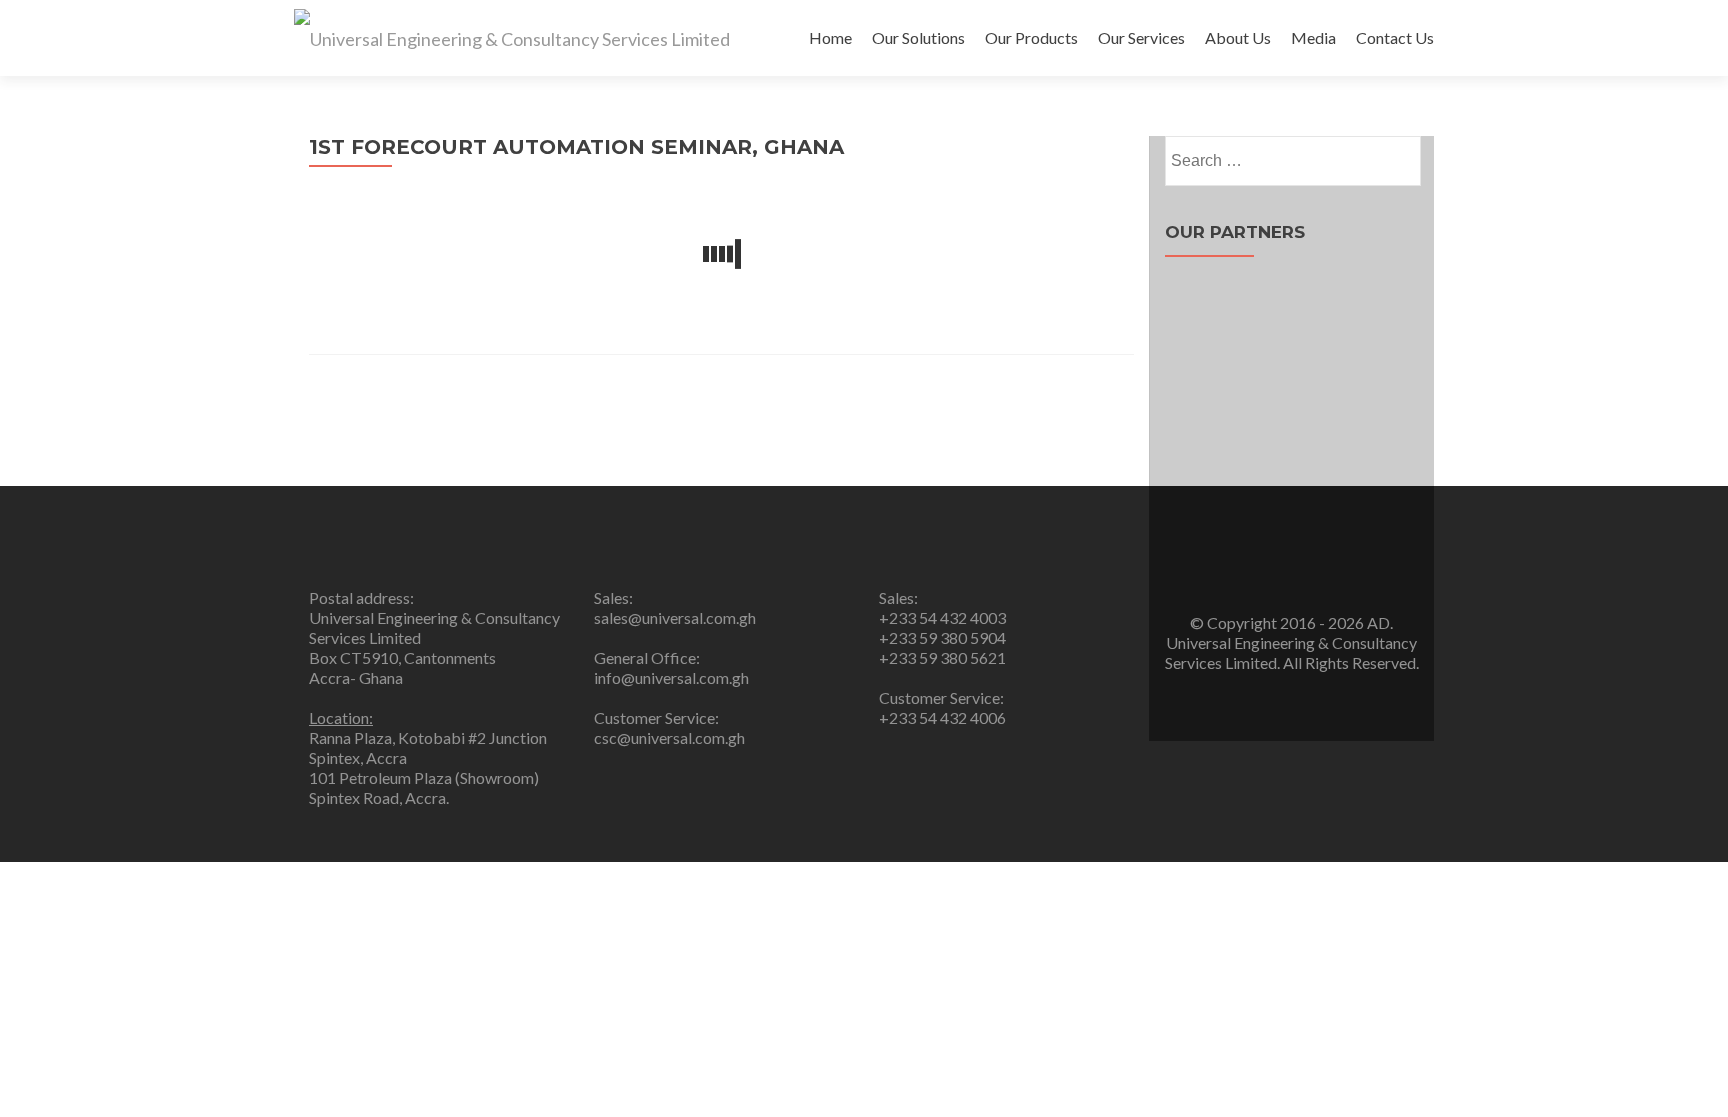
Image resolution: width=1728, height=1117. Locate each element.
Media (1313, 37)
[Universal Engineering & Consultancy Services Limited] (512, 38)
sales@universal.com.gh (675, 617)
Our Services (1141, 37)
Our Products (1031, 37)
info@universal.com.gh (671, 677)
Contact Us (1395, 37)
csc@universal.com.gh (669, 737)
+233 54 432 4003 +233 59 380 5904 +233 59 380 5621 (942, 637)
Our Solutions (918, 37)
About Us (1238, 37)
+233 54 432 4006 (942, 717)
